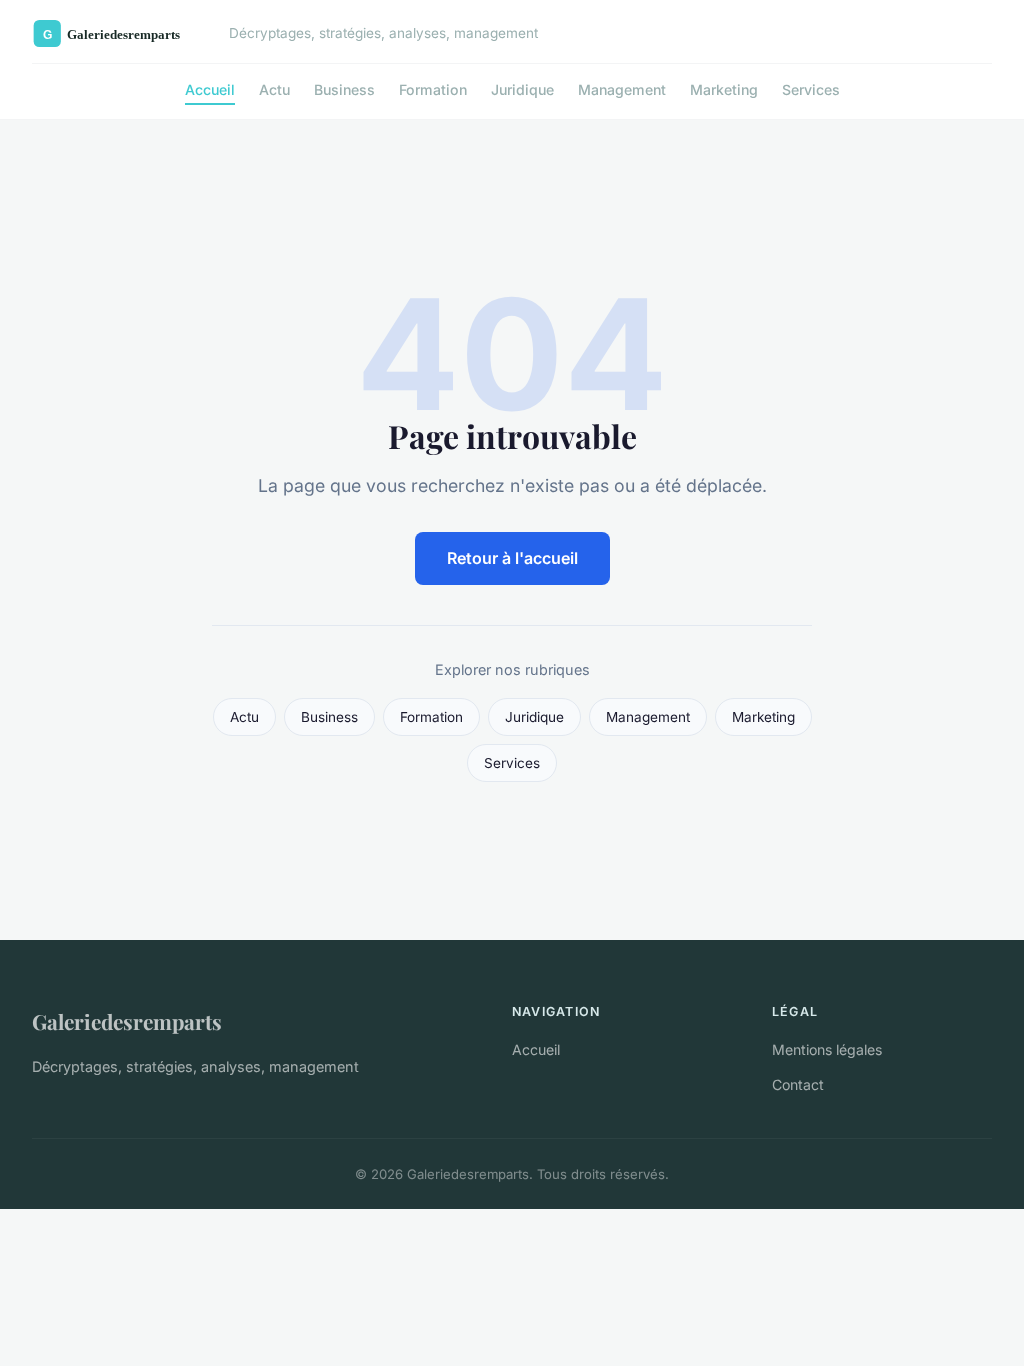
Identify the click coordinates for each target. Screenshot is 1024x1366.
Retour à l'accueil (512, 558)
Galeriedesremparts (127, 1021)
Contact (798, 1084)
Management (622, 89)
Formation (433, 89)
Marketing (724, 89)
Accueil (210, 89)
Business (344, 89)
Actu (274, 89)
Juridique (522, 89)
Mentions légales (827, 1049)
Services (811, 89)
